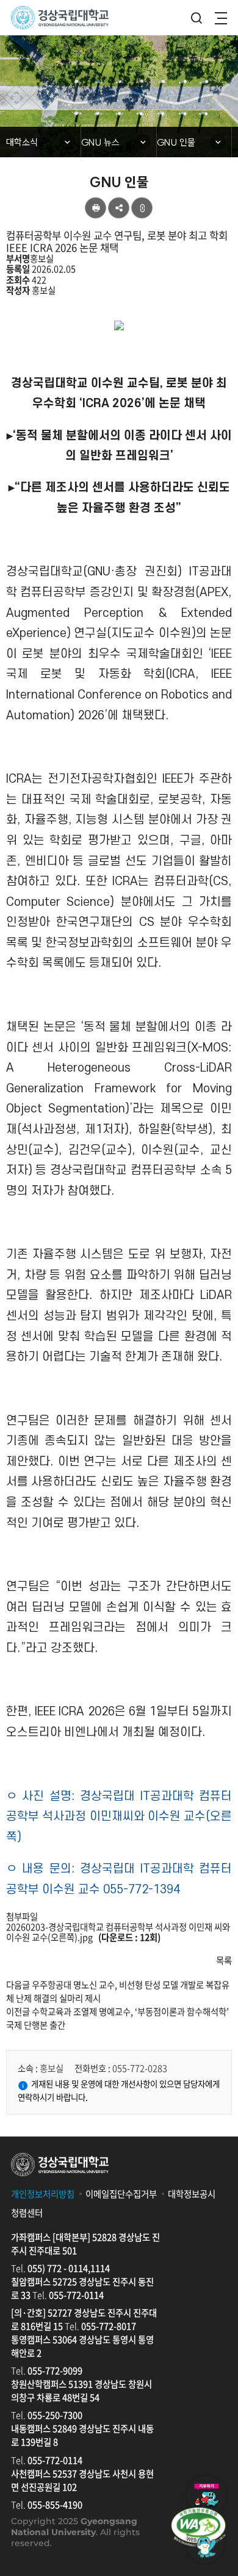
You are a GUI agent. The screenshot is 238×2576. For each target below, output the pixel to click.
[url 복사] (142, 208)
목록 (224, 1960)
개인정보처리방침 (43, 2194)
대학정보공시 (192, 2194)
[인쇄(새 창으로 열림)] (96, 208)
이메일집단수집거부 (121, 2194)
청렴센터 (27, 2213)
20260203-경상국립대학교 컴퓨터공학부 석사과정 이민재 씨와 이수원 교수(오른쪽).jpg (118, 1932)
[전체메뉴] (221, 18)
